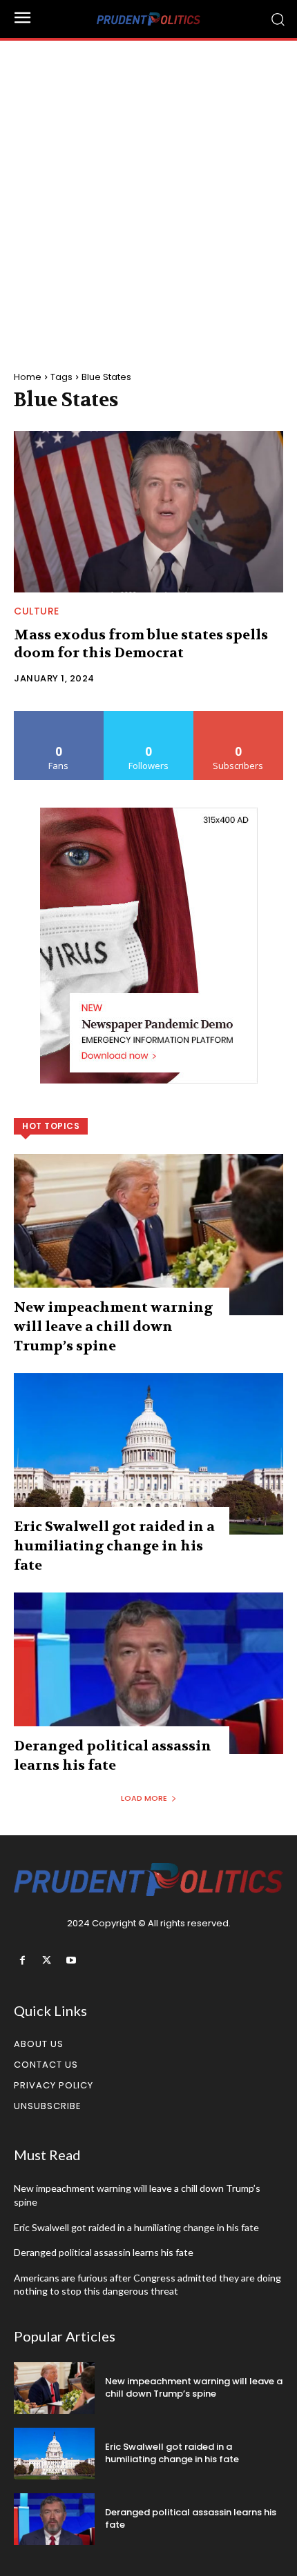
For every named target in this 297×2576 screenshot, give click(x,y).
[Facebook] (22, 1960)
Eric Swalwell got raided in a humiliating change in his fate (114, 1546)
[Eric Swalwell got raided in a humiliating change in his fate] (148, 1454)
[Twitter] (47, 1960)
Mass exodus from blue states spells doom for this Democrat (141, 644)
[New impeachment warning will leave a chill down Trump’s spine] (148, 1235)
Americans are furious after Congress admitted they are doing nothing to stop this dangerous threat (147, 2285)
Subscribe (238, 716)
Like (59, 716)
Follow (149, 716)
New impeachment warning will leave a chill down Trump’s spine (113, 1327)
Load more (144, 1798)
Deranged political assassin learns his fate (104, 2252)
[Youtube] (71, 1960)
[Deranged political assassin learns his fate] (148, 1673)
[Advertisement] (148, 196)
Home (28, 377)
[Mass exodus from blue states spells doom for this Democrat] (148, 512)
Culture (37, 611)
